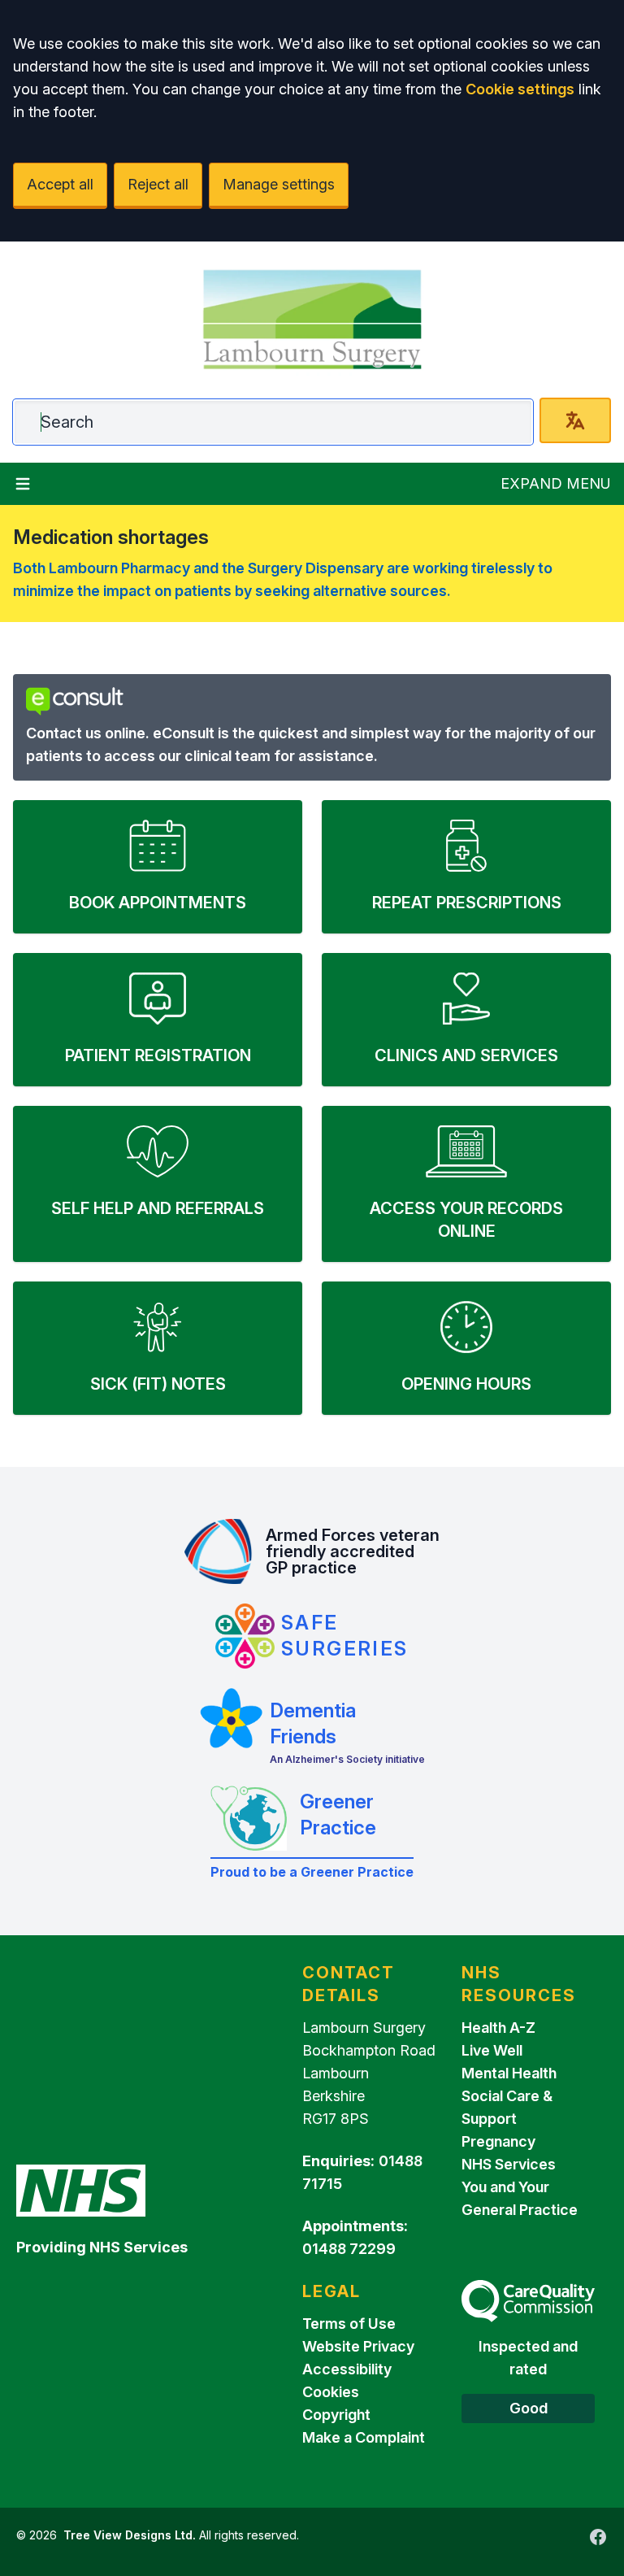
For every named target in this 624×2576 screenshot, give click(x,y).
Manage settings (279, 184)
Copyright (336, 2415)
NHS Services (509, 2164)
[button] (158, 867)
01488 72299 (349, 2249)
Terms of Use (349, 2324)
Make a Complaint (364, 2437)
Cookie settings (520, 89)
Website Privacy (358, 2346)
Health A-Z (498, 2028)
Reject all (158, 184)
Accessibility (347, 2369)
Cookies (331, 2392)
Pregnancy (498, 2141)
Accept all (60, 184)
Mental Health (509, 2073)
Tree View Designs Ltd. (130, 2535)
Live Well (492, 2050)
